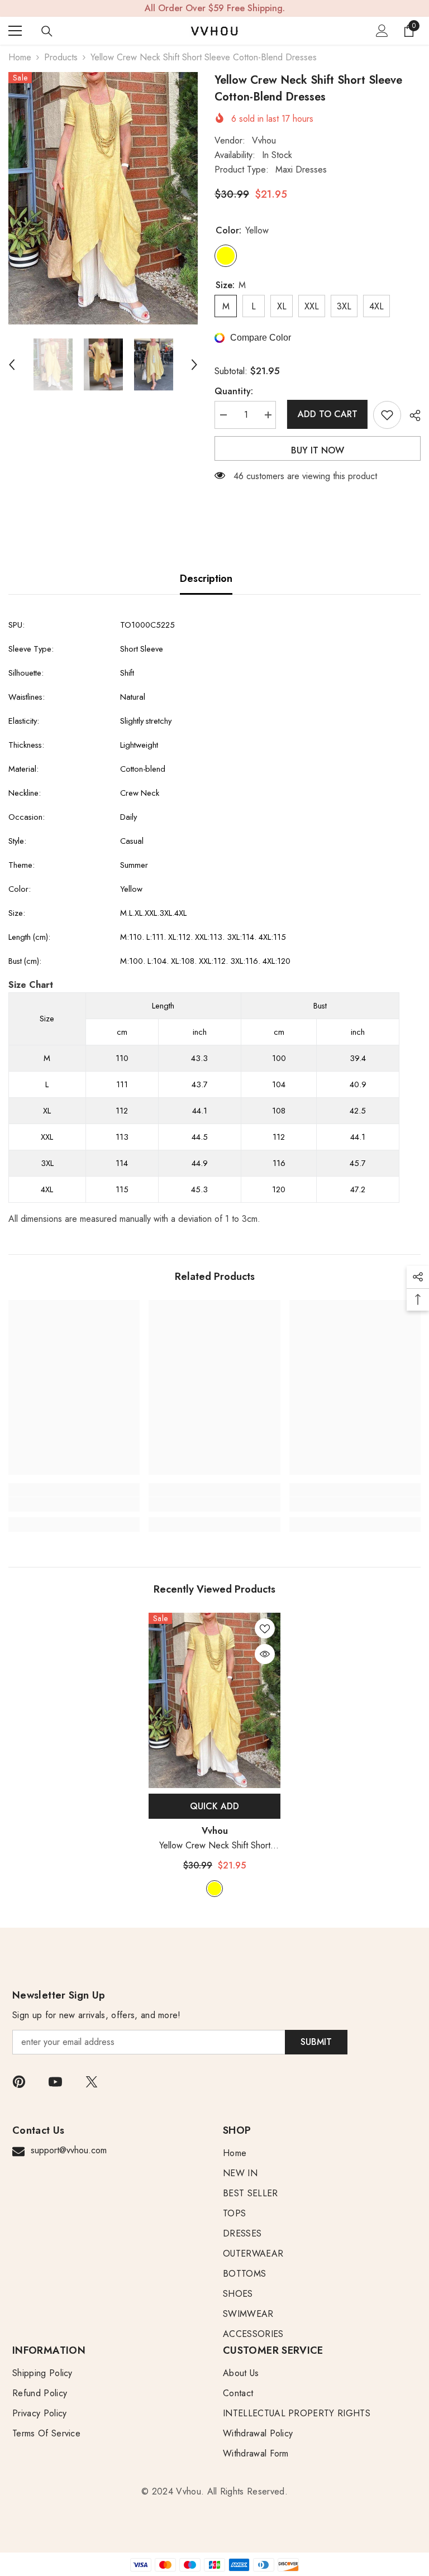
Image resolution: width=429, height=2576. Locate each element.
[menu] (15, 31)
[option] (103, 198)
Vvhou (264, 140)
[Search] (47, 31)
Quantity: (234, 391)
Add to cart (325, 414)
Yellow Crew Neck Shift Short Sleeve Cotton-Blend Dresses (215, 1846)
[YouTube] (55, 2082)
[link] (74, 1504)
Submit (316, 2042)
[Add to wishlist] (387, 415)
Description (206, 579)
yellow (214, 1889)
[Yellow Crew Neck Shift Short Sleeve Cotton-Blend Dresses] (214, 1701)
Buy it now (318, 450)
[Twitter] (92, 2082)
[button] (12, 365)
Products (61, 57)
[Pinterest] (19, 2082)
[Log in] (382, 31)
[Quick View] (265, 1654)
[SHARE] (411, 415)
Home (20, 57)
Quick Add (214, 1806)
